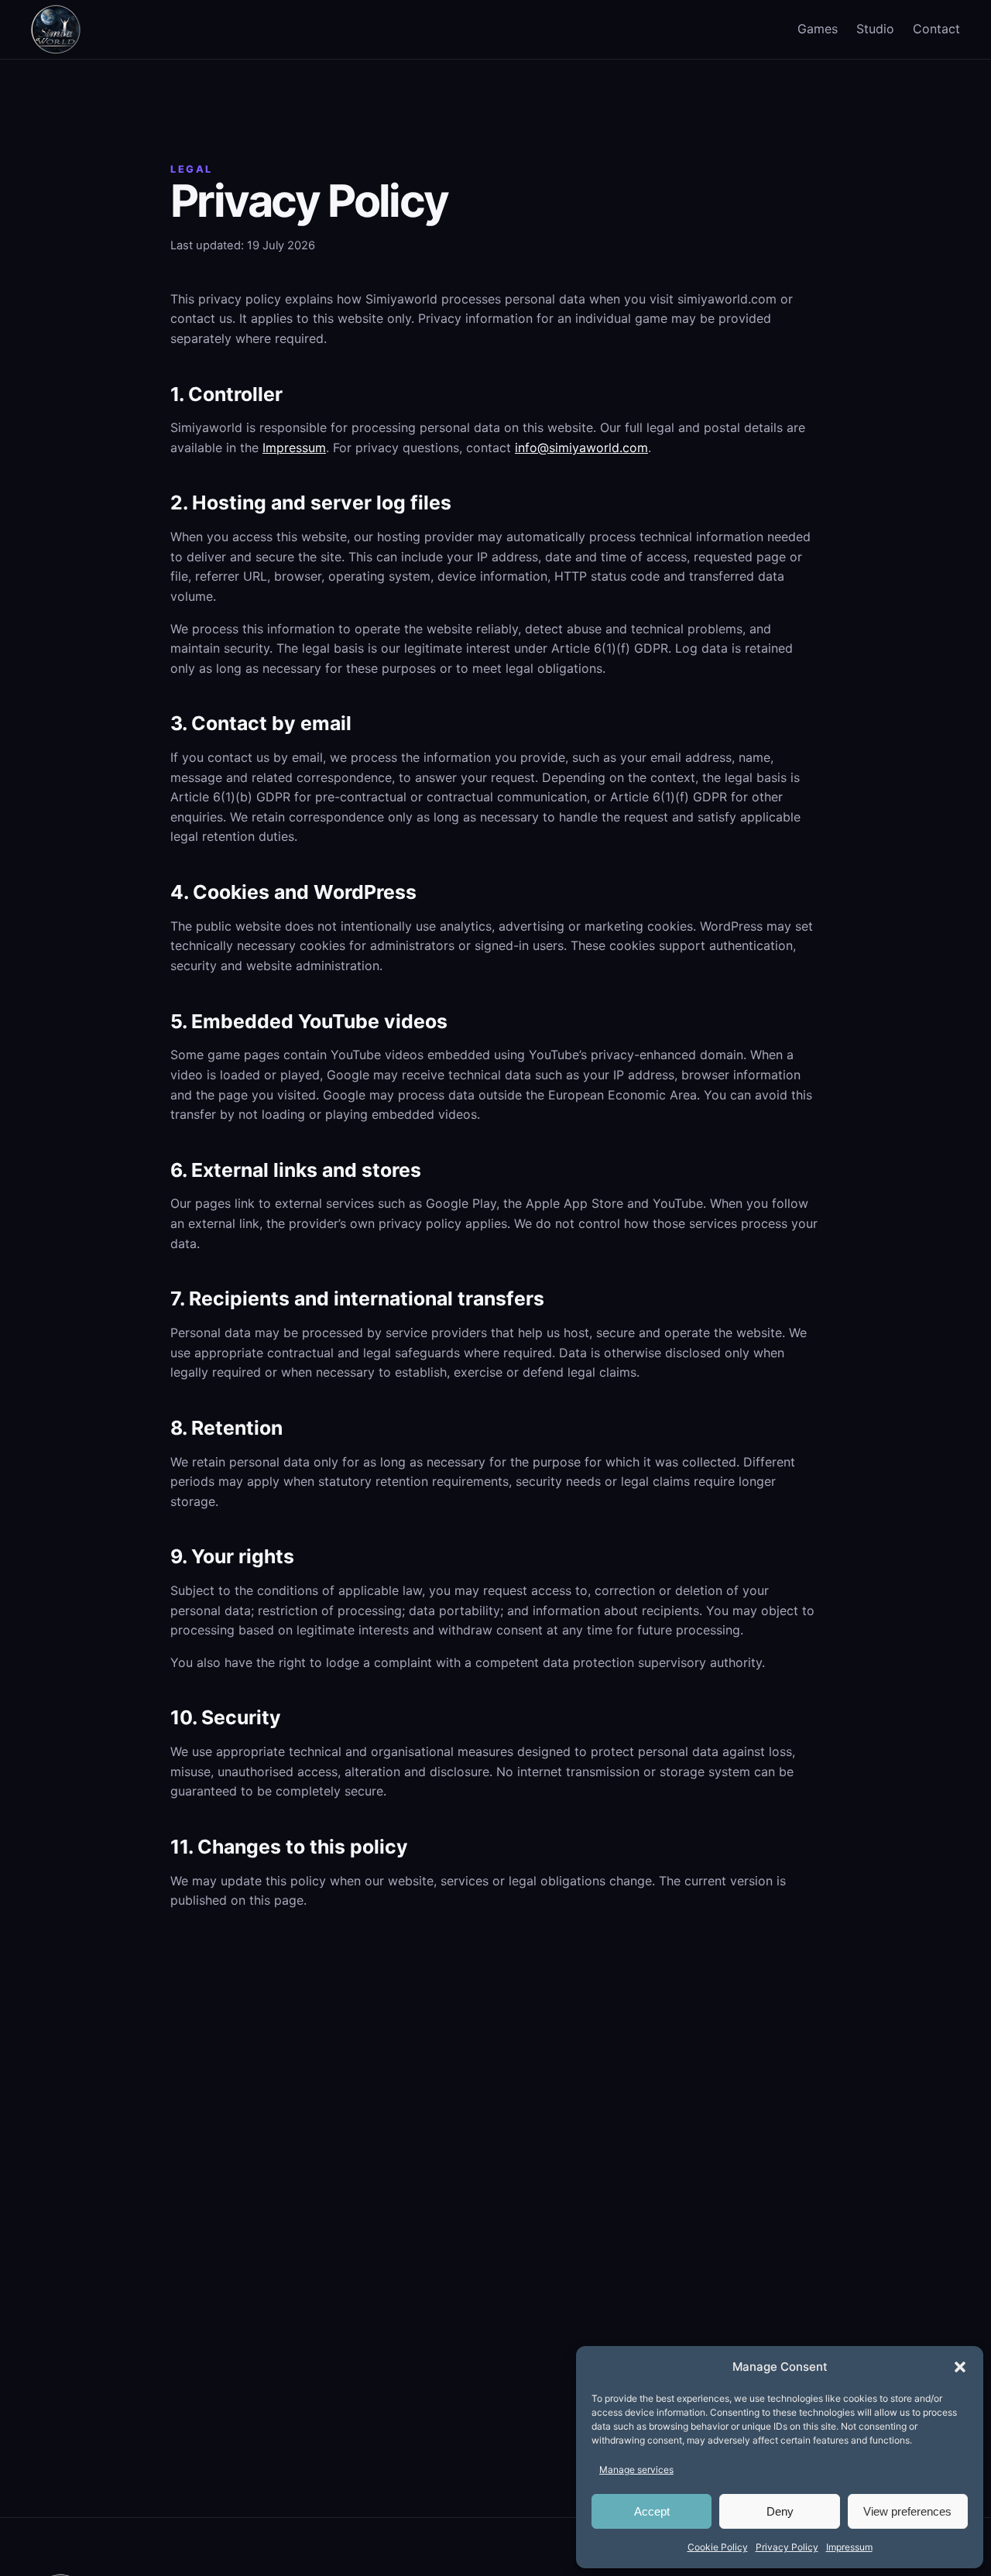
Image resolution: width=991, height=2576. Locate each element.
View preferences (907, 2511)
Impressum (849, 2547)
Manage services (636, 2470)
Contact (936, 29)
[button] (960, 2367)
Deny (780, 2511)
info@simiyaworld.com (581, 448)
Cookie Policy (718, 2547)
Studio (875, 29)
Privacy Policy (787, 2547)
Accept (652, 2511)
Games (818, 29)
